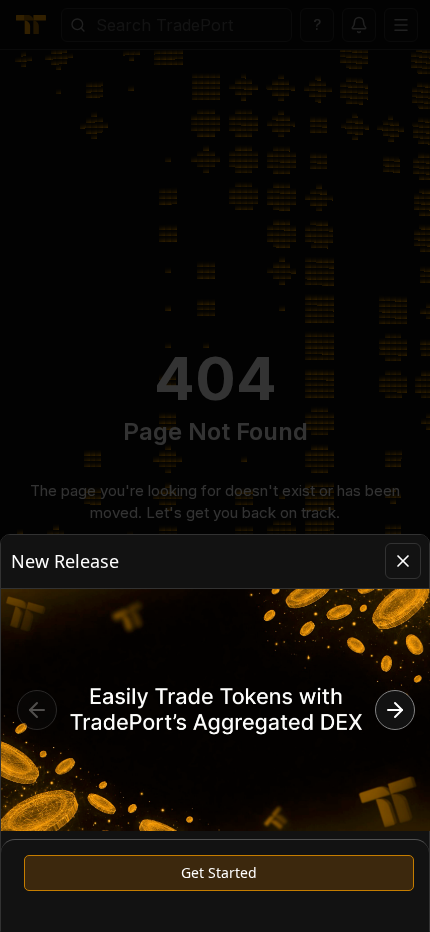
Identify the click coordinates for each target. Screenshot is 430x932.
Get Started (219, 872)
